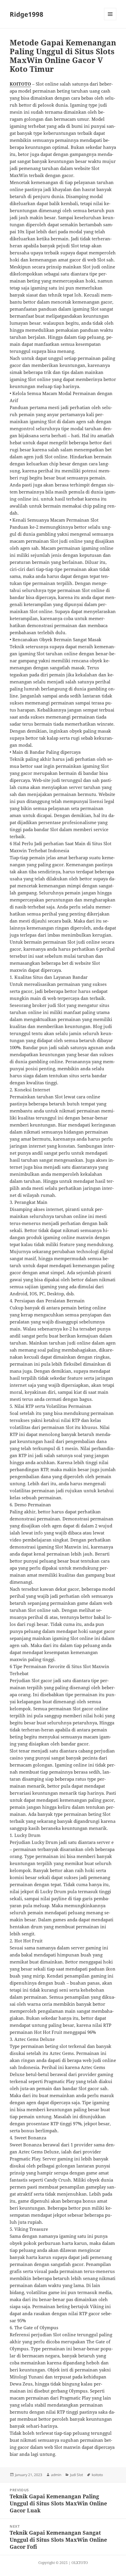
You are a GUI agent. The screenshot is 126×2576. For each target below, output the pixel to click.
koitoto (97, 2475)
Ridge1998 (27, 14)
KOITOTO (20, 84)
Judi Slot (76, 2475)
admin (56, 2475)
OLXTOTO (80, 2563)
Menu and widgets (110, 20)
